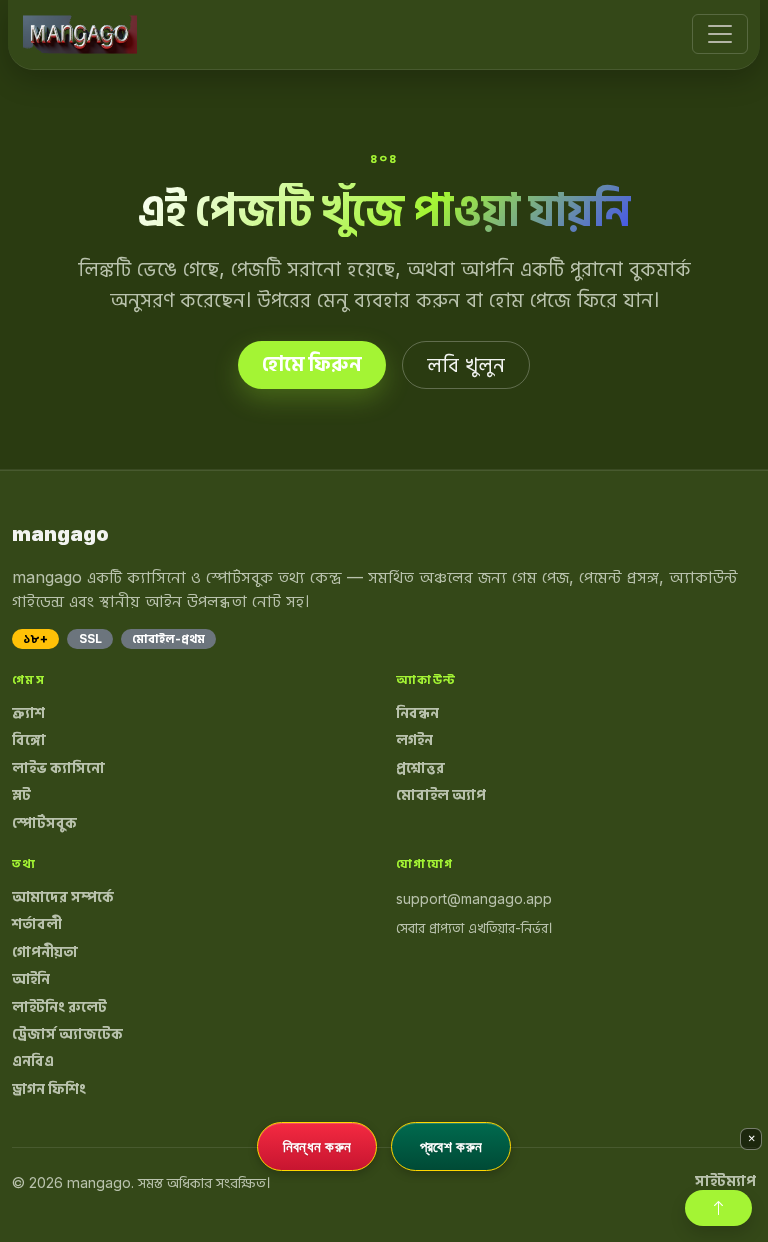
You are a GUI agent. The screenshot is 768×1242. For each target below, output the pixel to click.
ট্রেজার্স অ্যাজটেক (67, 1034)
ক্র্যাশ (28, 713)
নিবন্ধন (417, 713)
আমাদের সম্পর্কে (63, 897)
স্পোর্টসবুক (44, 823)
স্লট (21, 795)
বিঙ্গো (29, 740)
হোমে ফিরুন (312, 364)
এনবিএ (33, 1061)
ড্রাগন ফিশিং (49, 1089)
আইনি (31, 979)
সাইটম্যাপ (725, 1181)
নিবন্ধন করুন (317, 1146)
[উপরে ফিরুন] (718, 1208)
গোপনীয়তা (45, 952)
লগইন (414, 740)
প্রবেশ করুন (451, 1146)
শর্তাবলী (37, 924)
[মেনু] (720, 34)
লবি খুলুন (466, 365)
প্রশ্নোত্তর (420, 768)
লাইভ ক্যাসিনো (58, 768)
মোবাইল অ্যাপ (441, 795)
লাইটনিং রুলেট (59, 1007)
